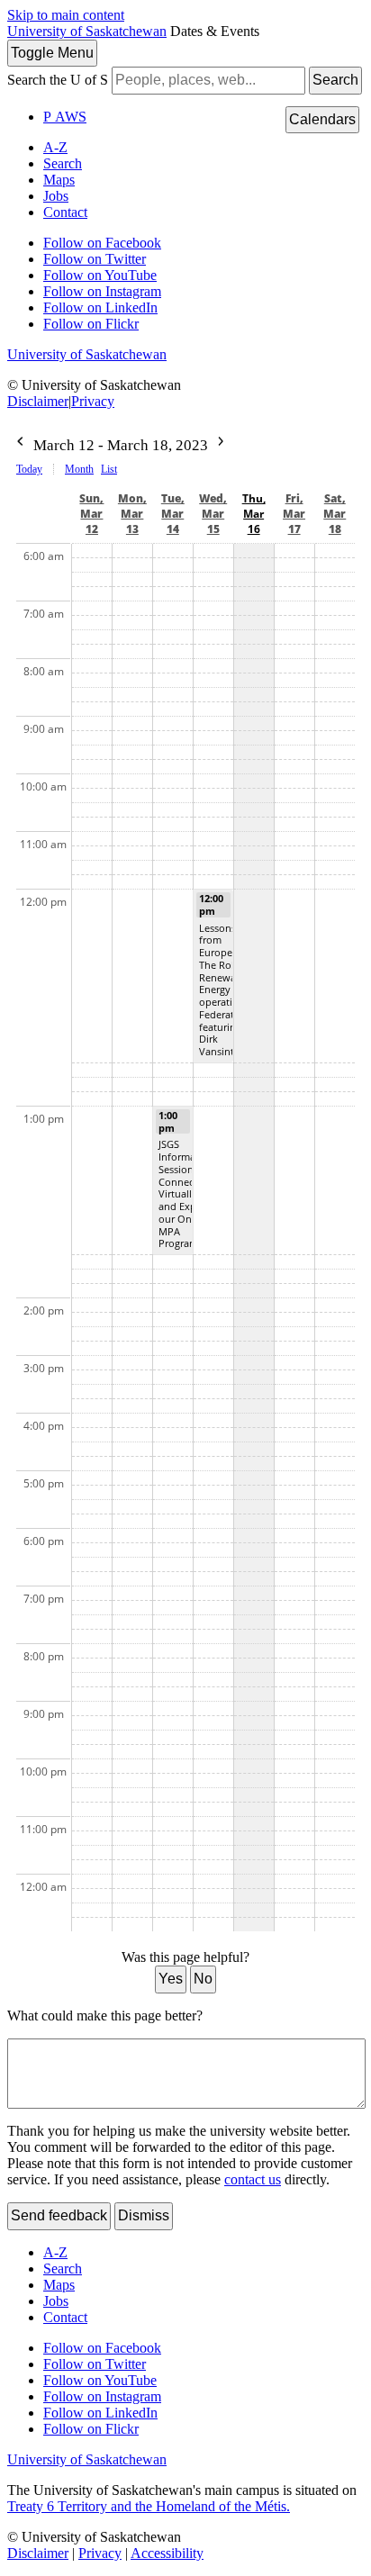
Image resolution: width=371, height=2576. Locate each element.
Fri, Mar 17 (294, 514)
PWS (65, 117)
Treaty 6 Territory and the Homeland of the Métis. (149, 2506)
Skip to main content (66, 15)
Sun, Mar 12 (91, 514)
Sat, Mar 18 (335, 514)
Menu (52, 53)
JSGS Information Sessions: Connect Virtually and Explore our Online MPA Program (186, 1193)
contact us (253, 2179)
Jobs (56, 196)
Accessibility (167, 2553)
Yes (171, 1979)
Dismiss (144, 2215)
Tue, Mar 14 (173, 514)
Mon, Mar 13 (132, 514)
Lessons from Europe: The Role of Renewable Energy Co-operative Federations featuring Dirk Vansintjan (226, 990)
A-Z (55, 147)
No (203, 1979)
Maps (59, 180)
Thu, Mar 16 (254, 514)
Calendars (322, 119)
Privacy (93, 401)
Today (29, 469)
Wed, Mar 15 (213, 514)
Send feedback (59, 2215)
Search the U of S (58, 80)
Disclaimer (38, 401)
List (109, 469)
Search (335, 80)
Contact (65, 212)
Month (79, 469)
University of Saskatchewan (87, 31)
